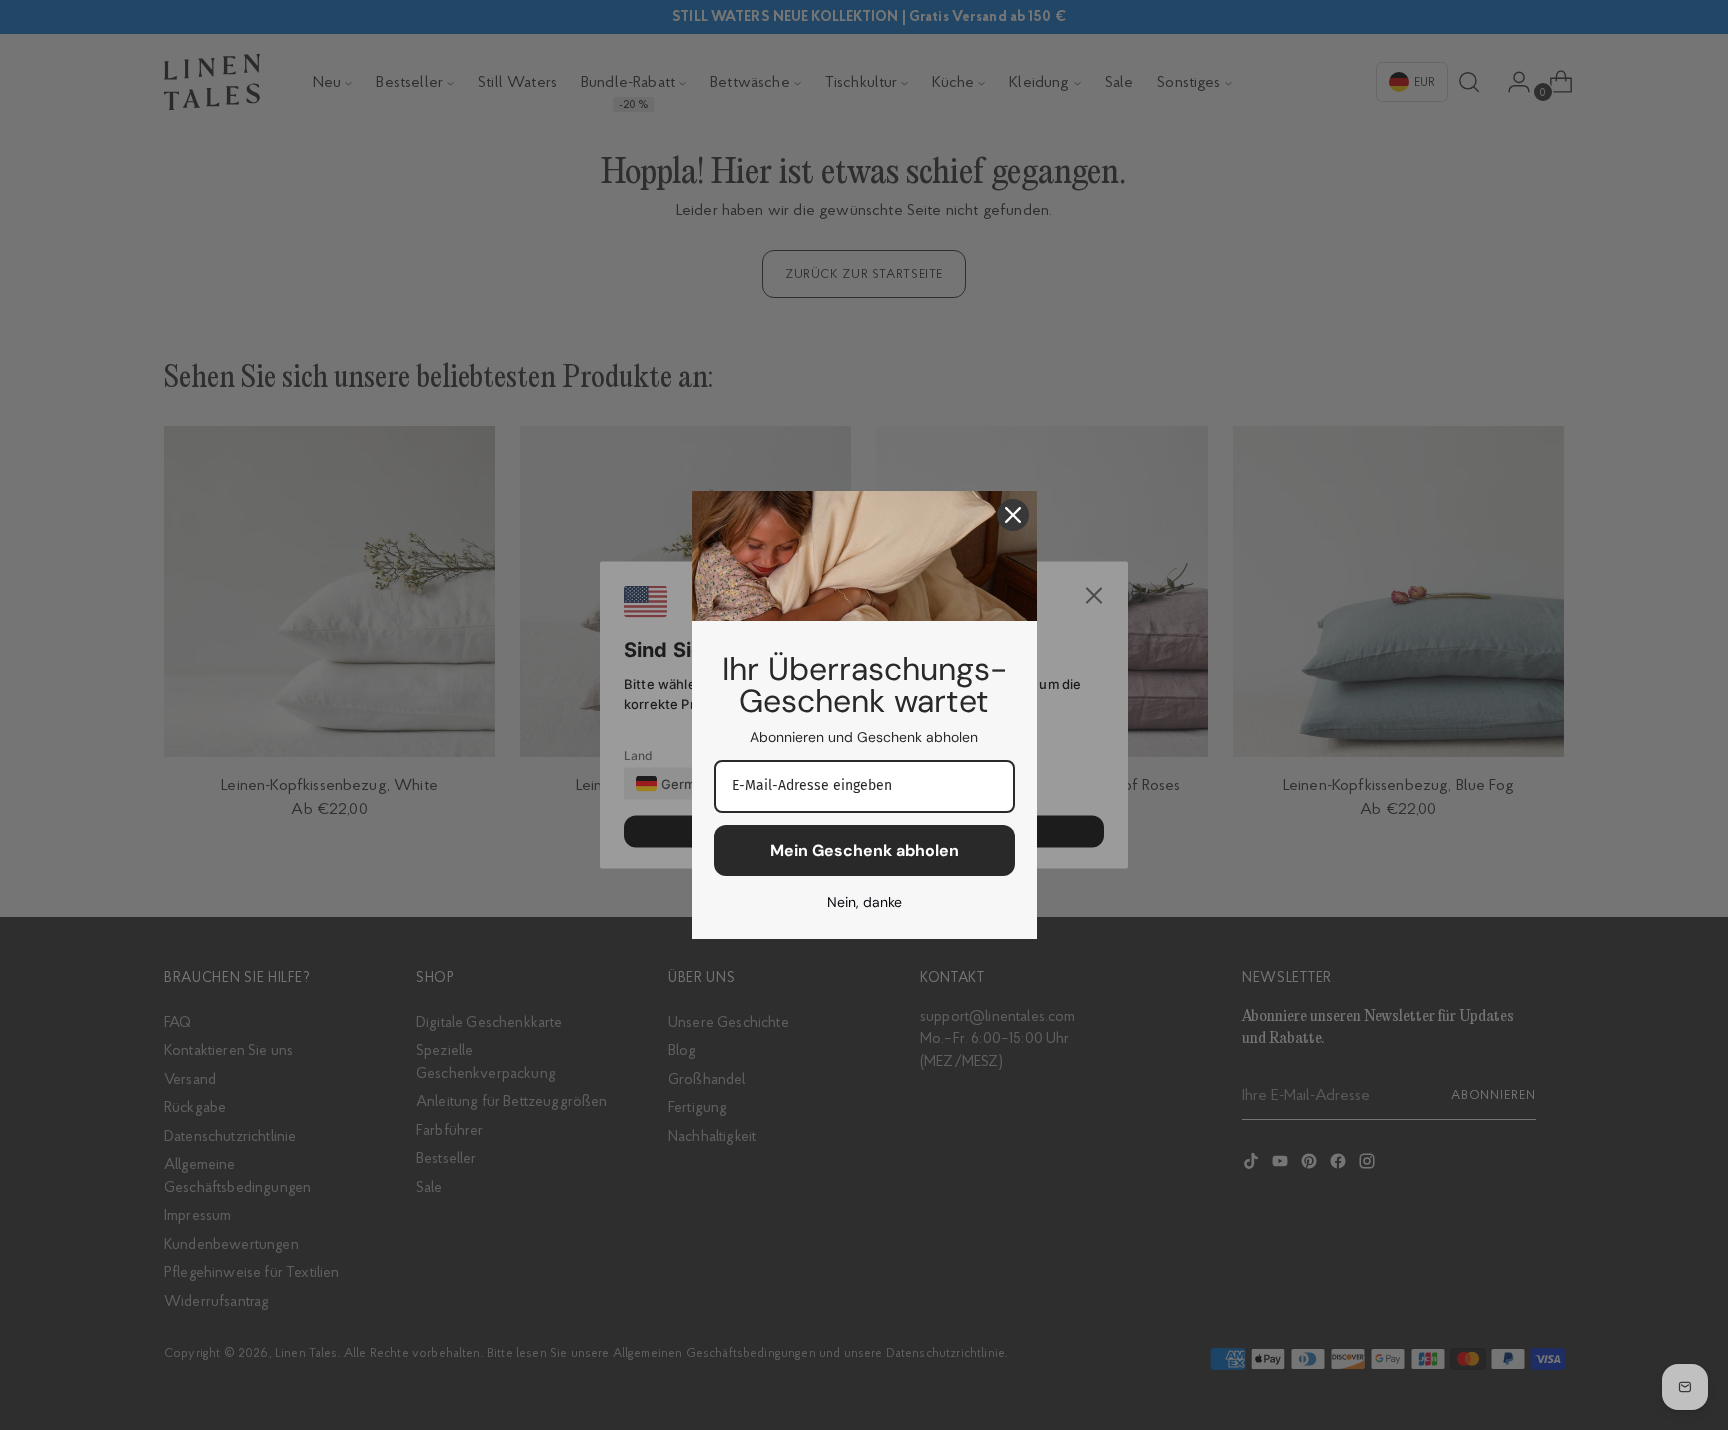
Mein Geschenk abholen (864, 850)
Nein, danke (864, 902)
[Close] (1013, 515)
